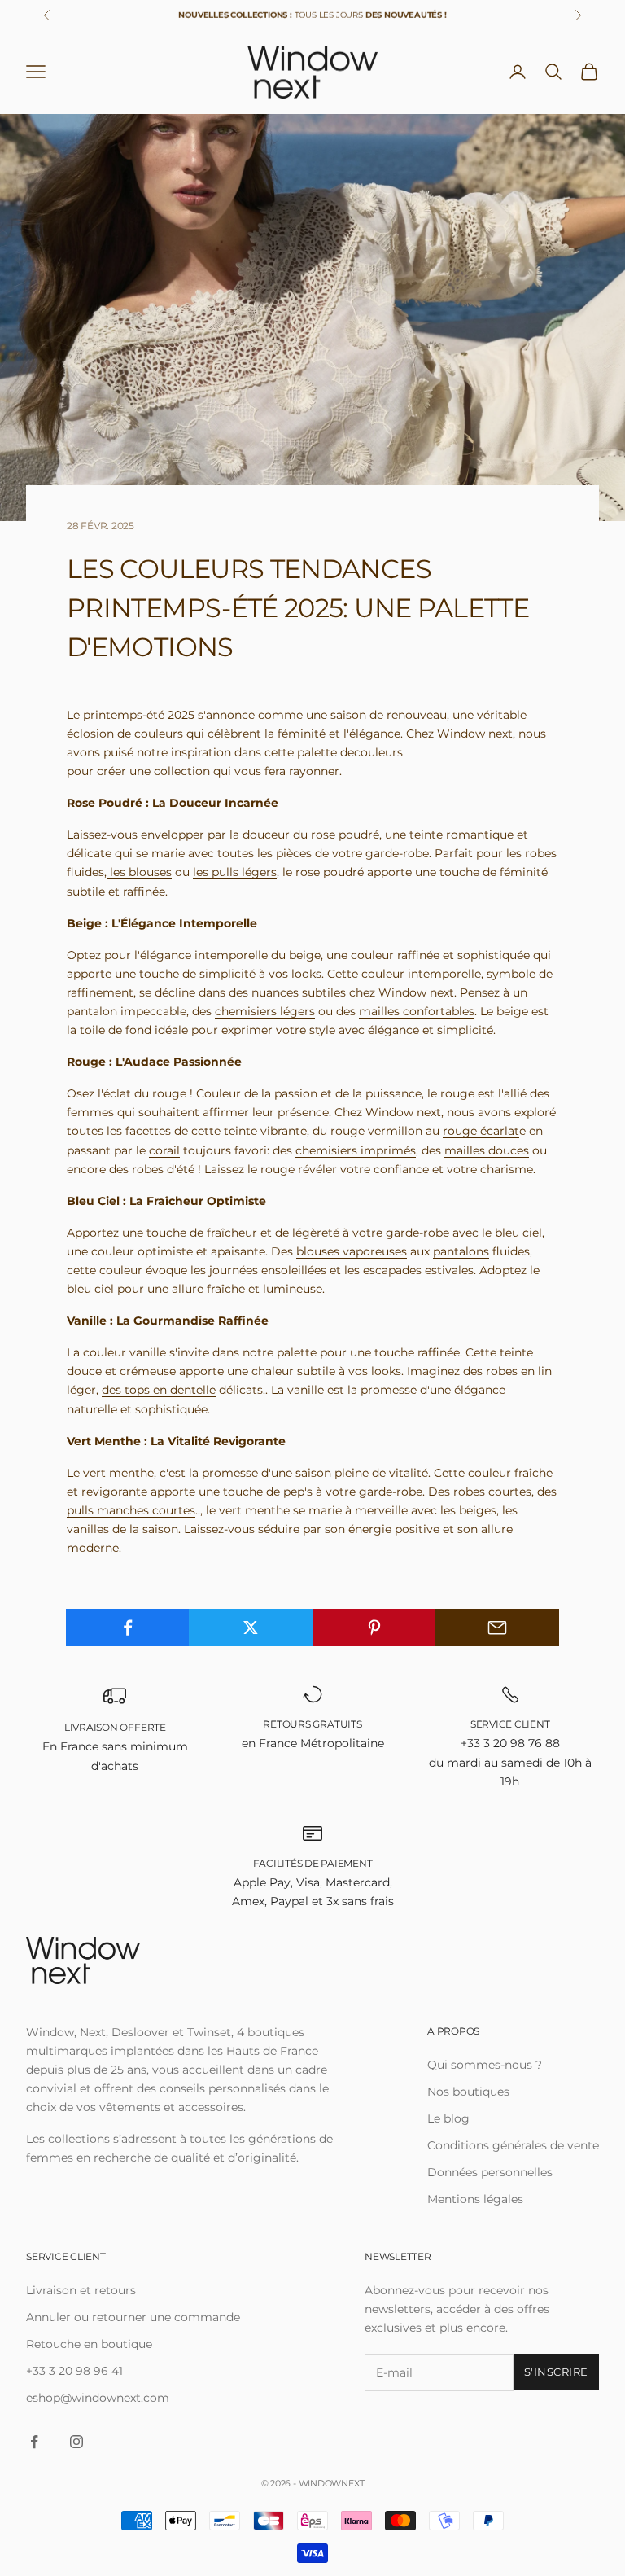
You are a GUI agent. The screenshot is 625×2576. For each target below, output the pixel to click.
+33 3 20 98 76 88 (510, 1743)
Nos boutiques (468, 2092)
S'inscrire (556, 2372)
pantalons (461, 1251)
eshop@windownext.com (98, 2398)
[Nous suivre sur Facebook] (34, 2442)
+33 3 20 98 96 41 (74, 2371)
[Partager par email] (497, 1628)
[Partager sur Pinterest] (374, 1628)
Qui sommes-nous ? (485, 2065)
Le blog (448, 2118)
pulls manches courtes (131, 1510)
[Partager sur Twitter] (251, 1628)
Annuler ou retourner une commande (133, 2317)
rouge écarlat (481, 1131)
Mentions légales (475, 2199)
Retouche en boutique (89, 2344)
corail (164, 1150)
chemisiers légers (265, 1011)
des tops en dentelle (159, 1390)
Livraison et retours (81, 2290)
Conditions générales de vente (513, 2145)
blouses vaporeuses (352, 1251)
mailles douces (487, 1150)
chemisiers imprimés (356, 1150)
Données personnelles (490, 2172)
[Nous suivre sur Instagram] (76, 2442)
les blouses (139, 872)
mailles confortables (417, 1011)
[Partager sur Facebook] (128, 1628)
